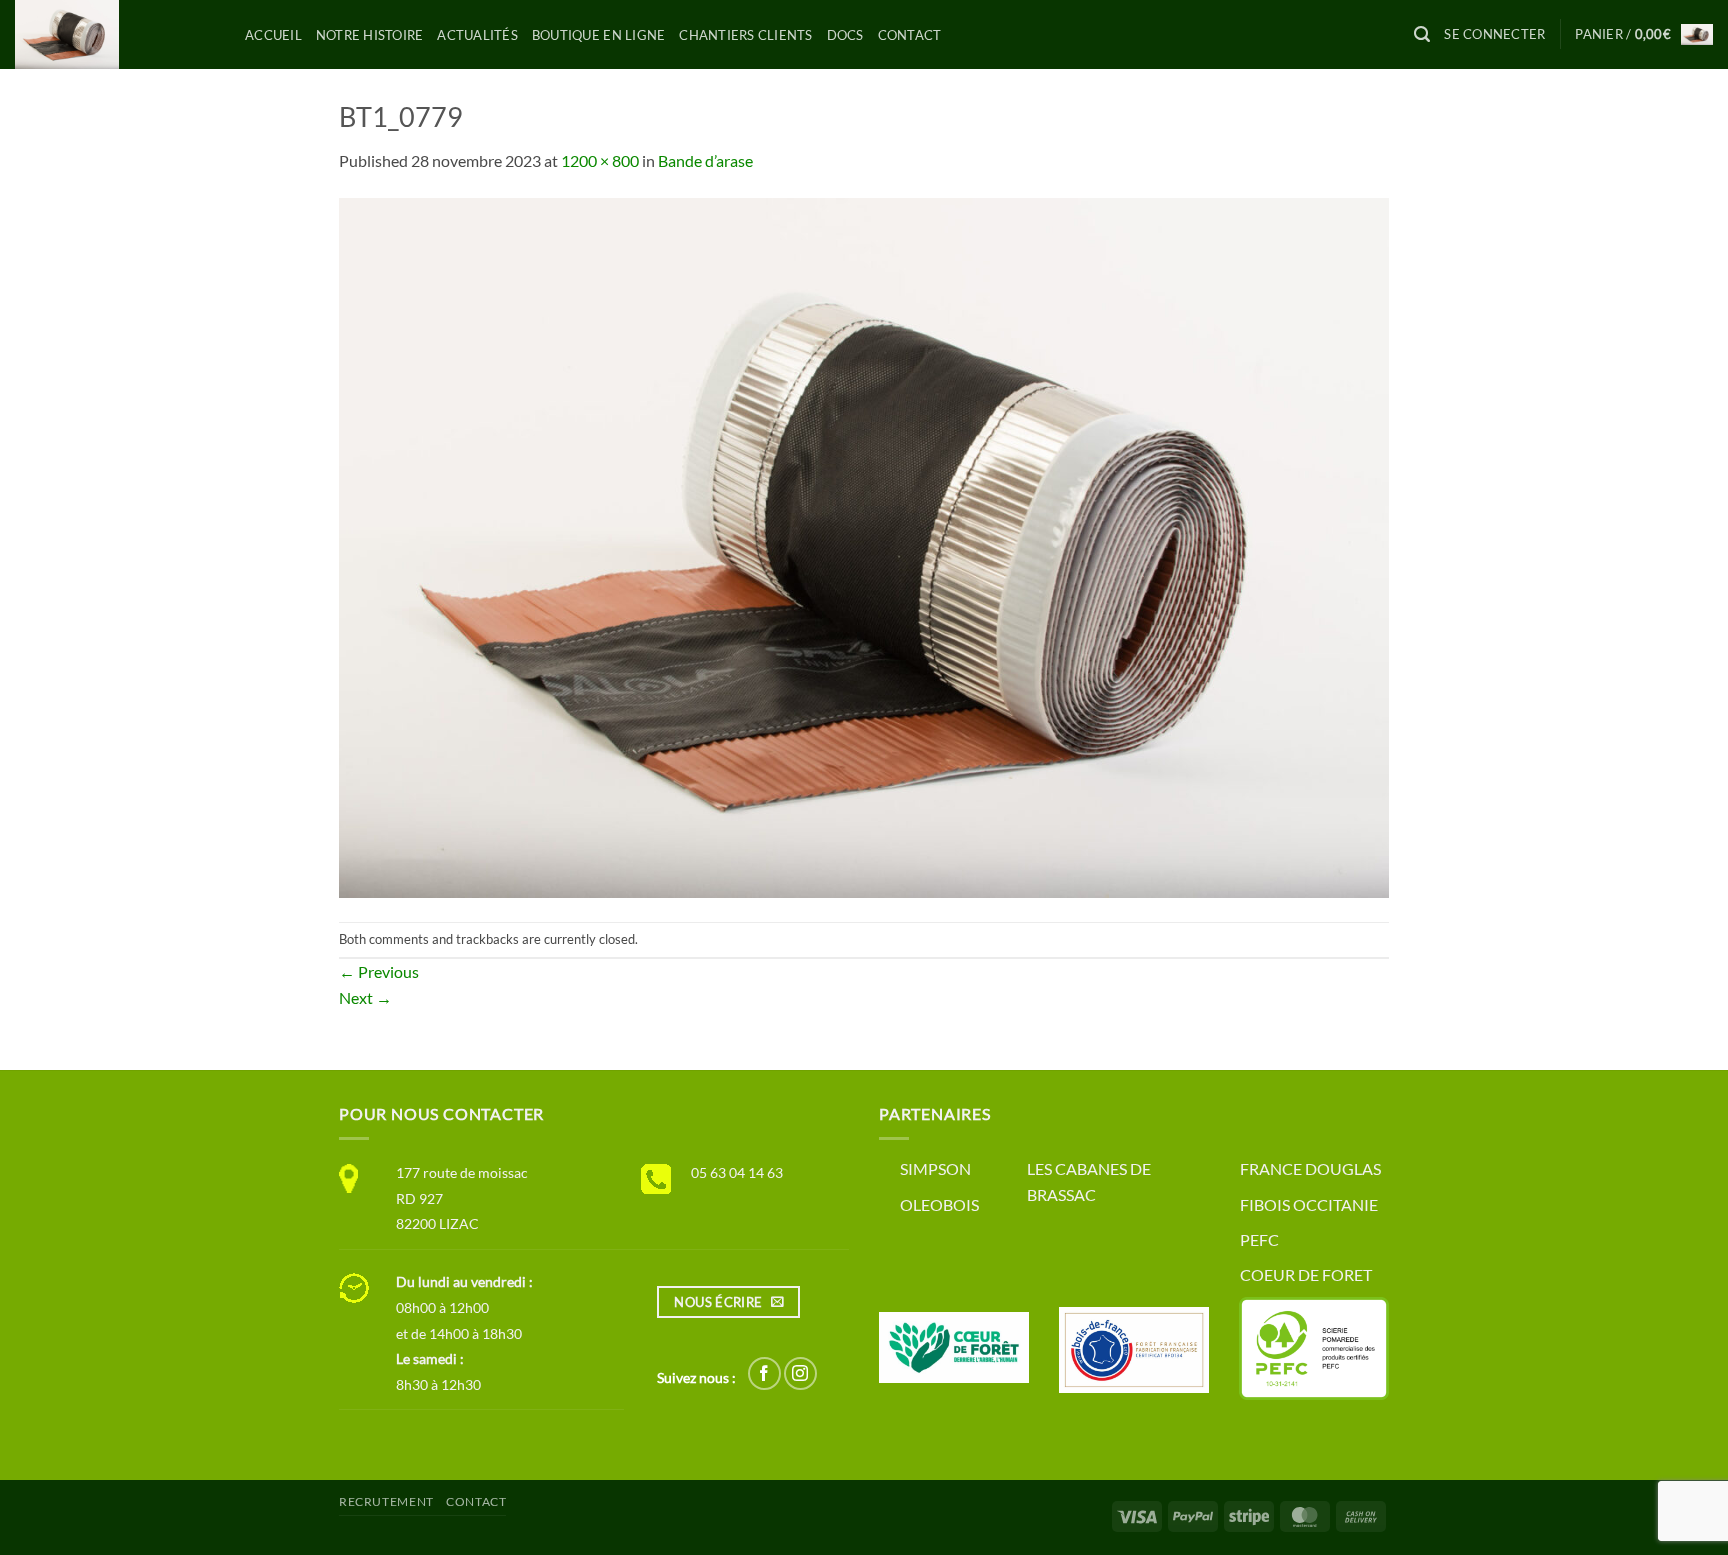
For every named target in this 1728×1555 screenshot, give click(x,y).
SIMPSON (935, 1168)
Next (365, 997)
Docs (845, 35)
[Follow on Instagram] (800, 1373)
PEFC (1259, 1239)
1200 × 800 (600, 160)
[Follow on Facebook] (764, 1373)
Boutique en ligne (598, 35)
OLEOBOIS (939, 1204)
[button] (1422, 34)
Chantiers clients (745, 35)
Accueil (273, 35)
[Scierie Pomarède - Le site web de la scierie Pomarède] (115, 34)
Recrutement (386, 1501)
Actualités (477, 35)
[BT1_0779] (864, 545)
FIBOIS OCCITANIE (1309, 1204)
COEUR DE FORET (1306, 1274)
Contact (910, 35)
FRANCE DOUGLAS (1310, 1168)
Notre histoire (370, 35)
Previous (379, 971)
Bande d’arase (705, 160)
